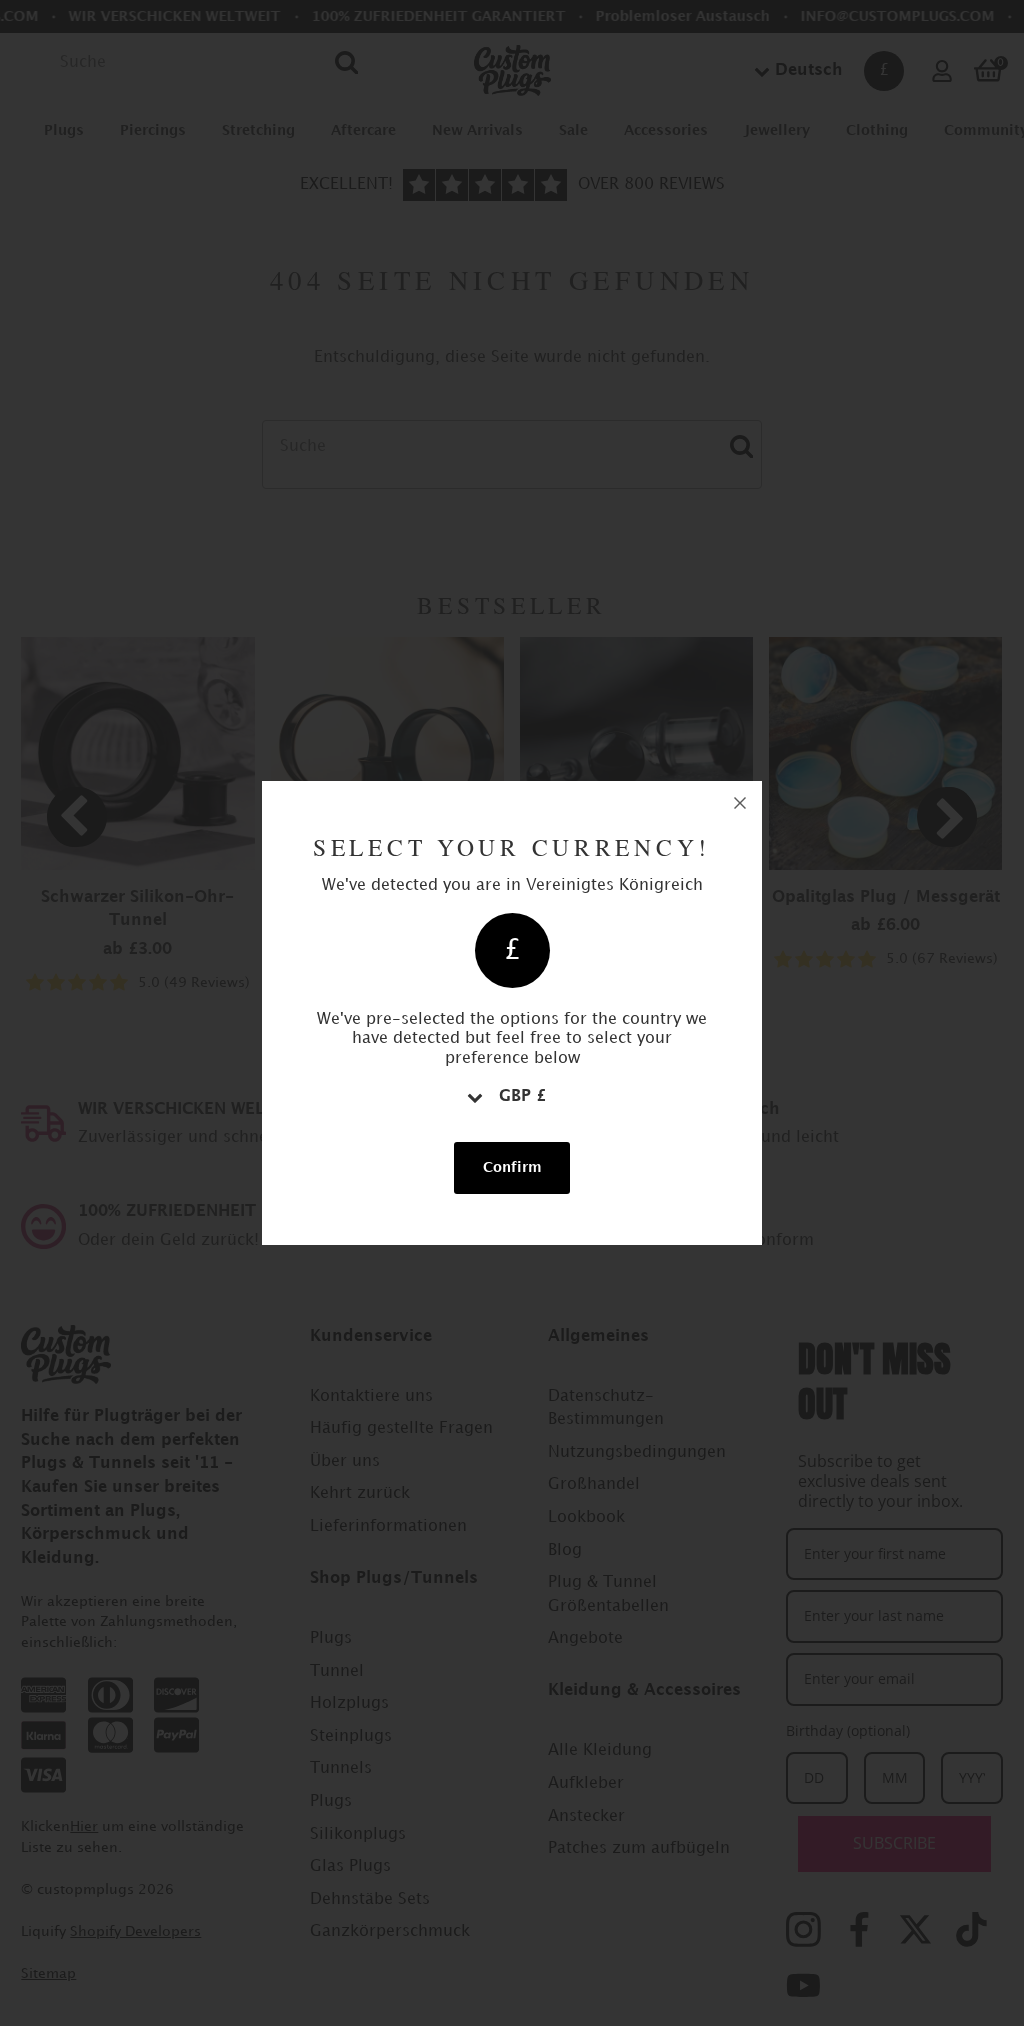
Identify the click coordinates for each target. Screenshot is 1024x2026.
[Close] (740, 803)
